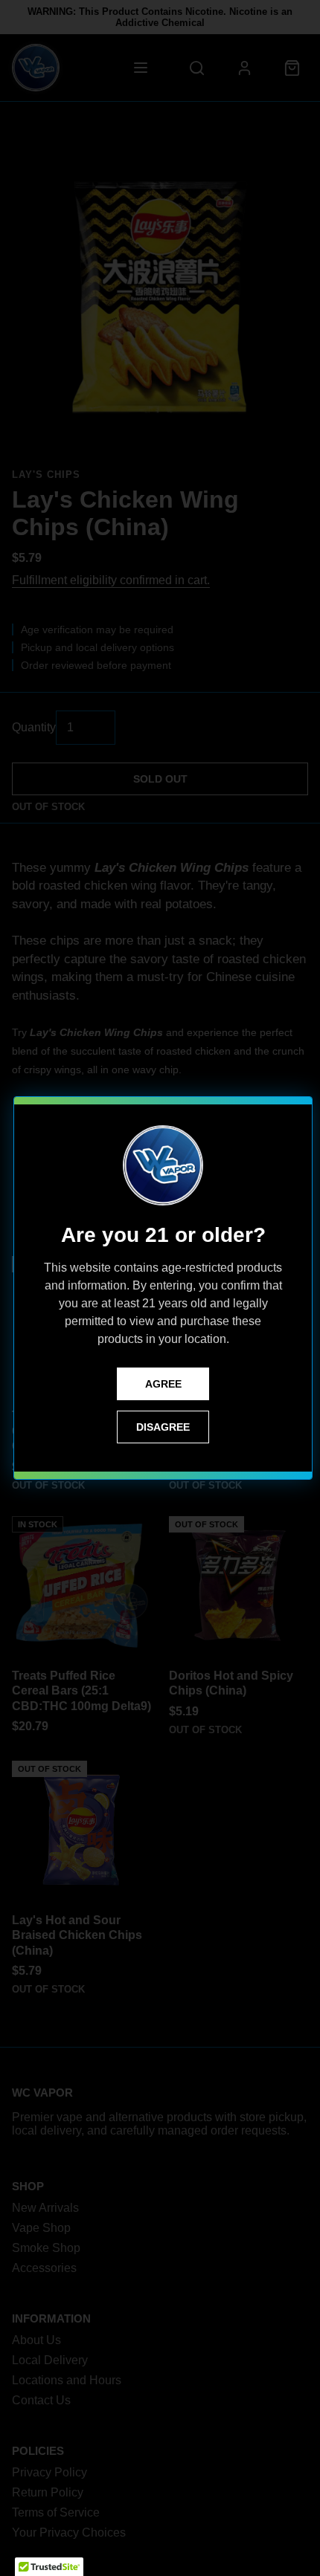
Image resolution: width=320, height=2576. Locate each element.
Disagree (163, 1427)
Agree (163, 1384)
